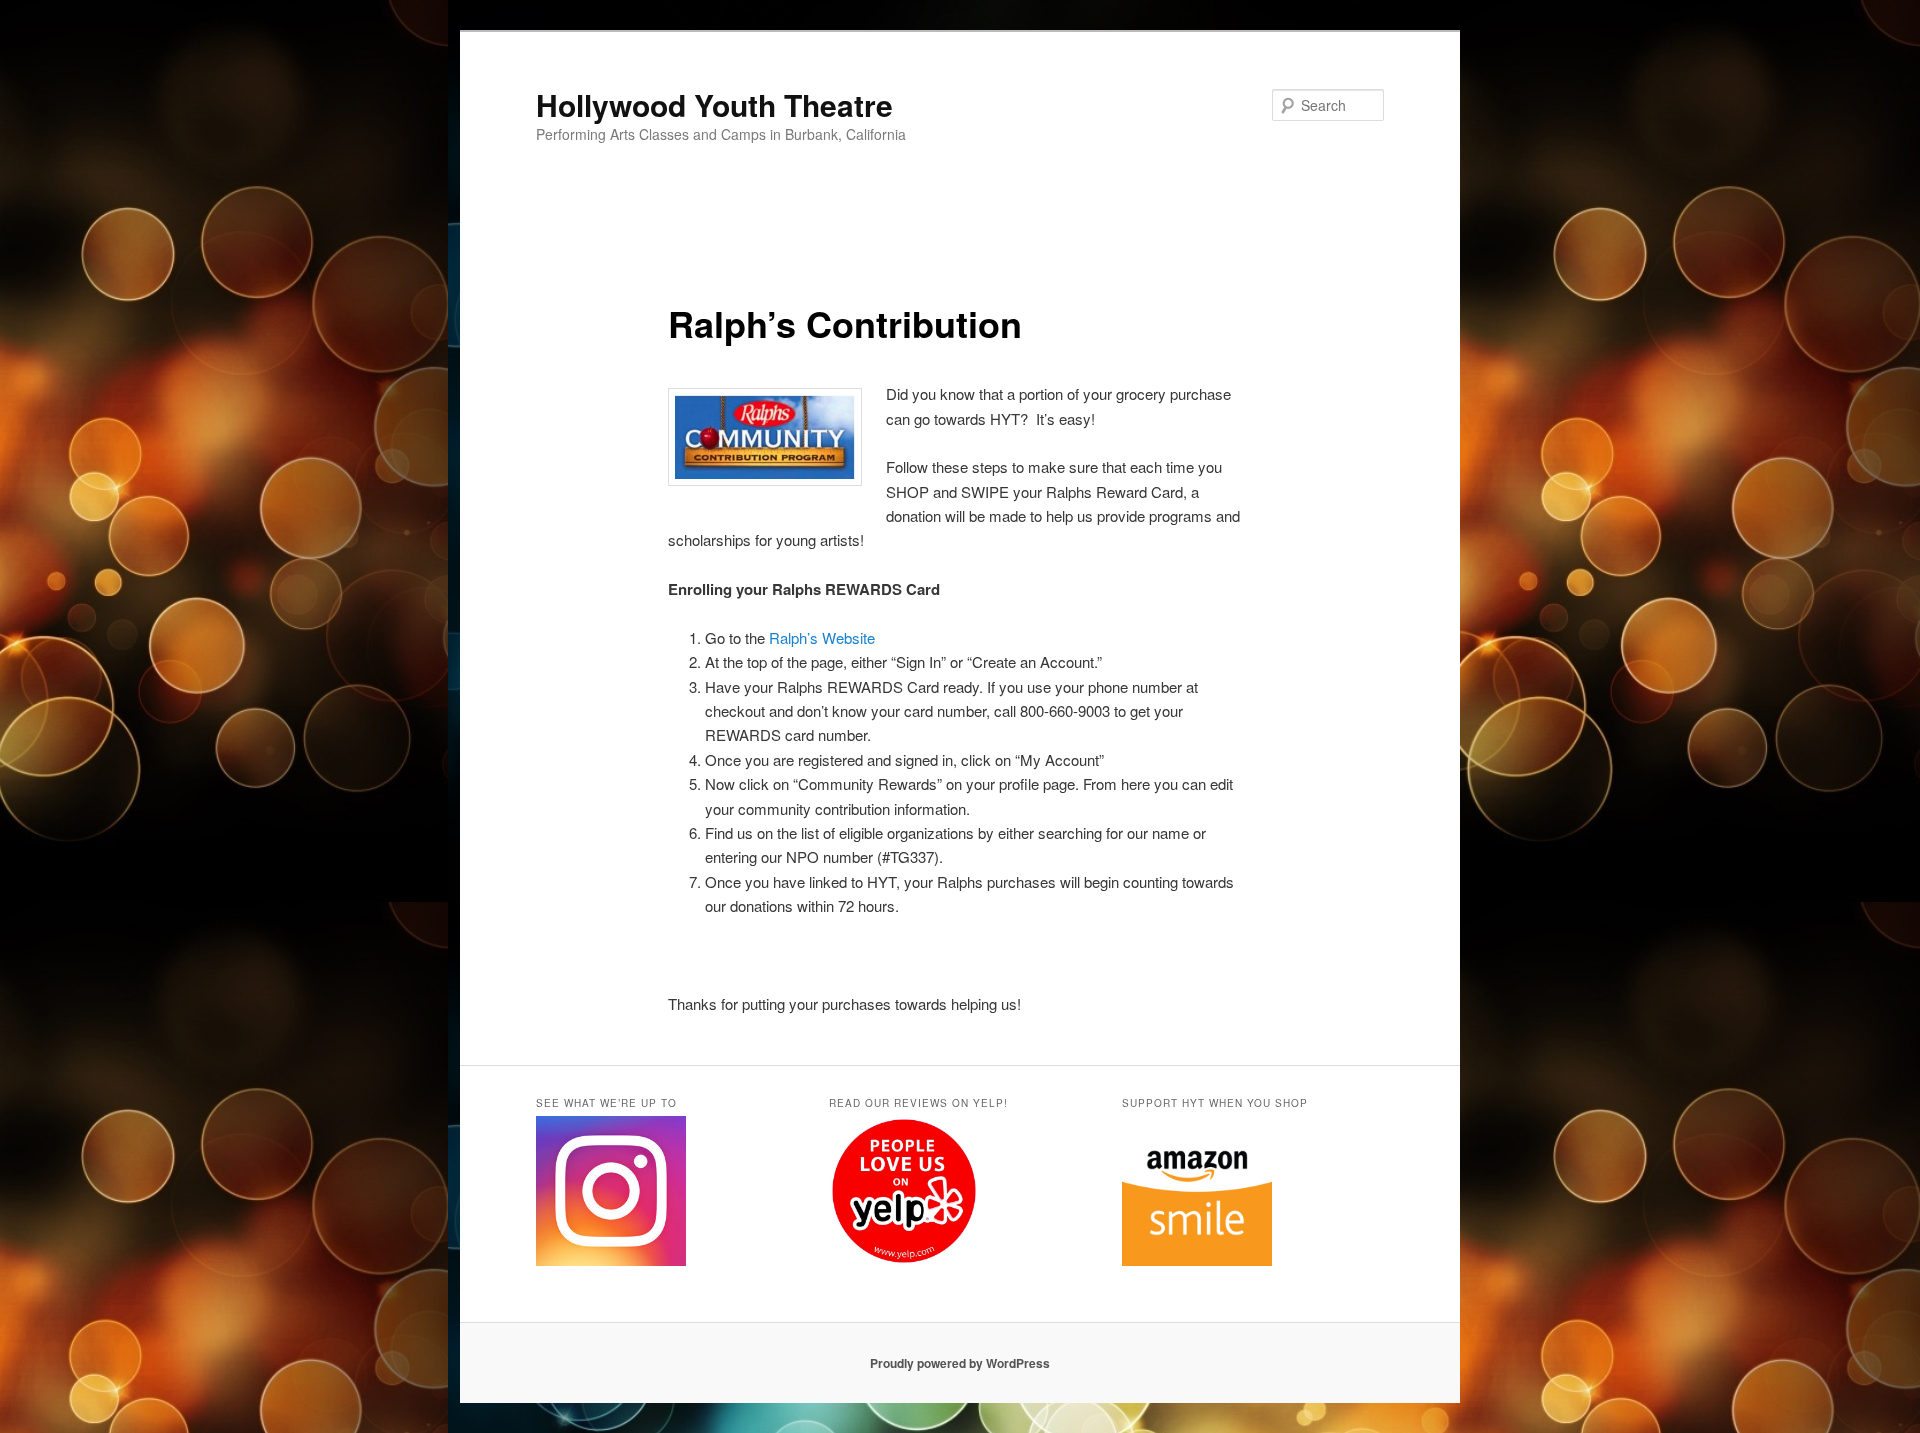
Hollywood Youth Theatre (714, 104)
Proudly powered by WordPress (960, 1363)
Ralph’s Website (822, 637)
